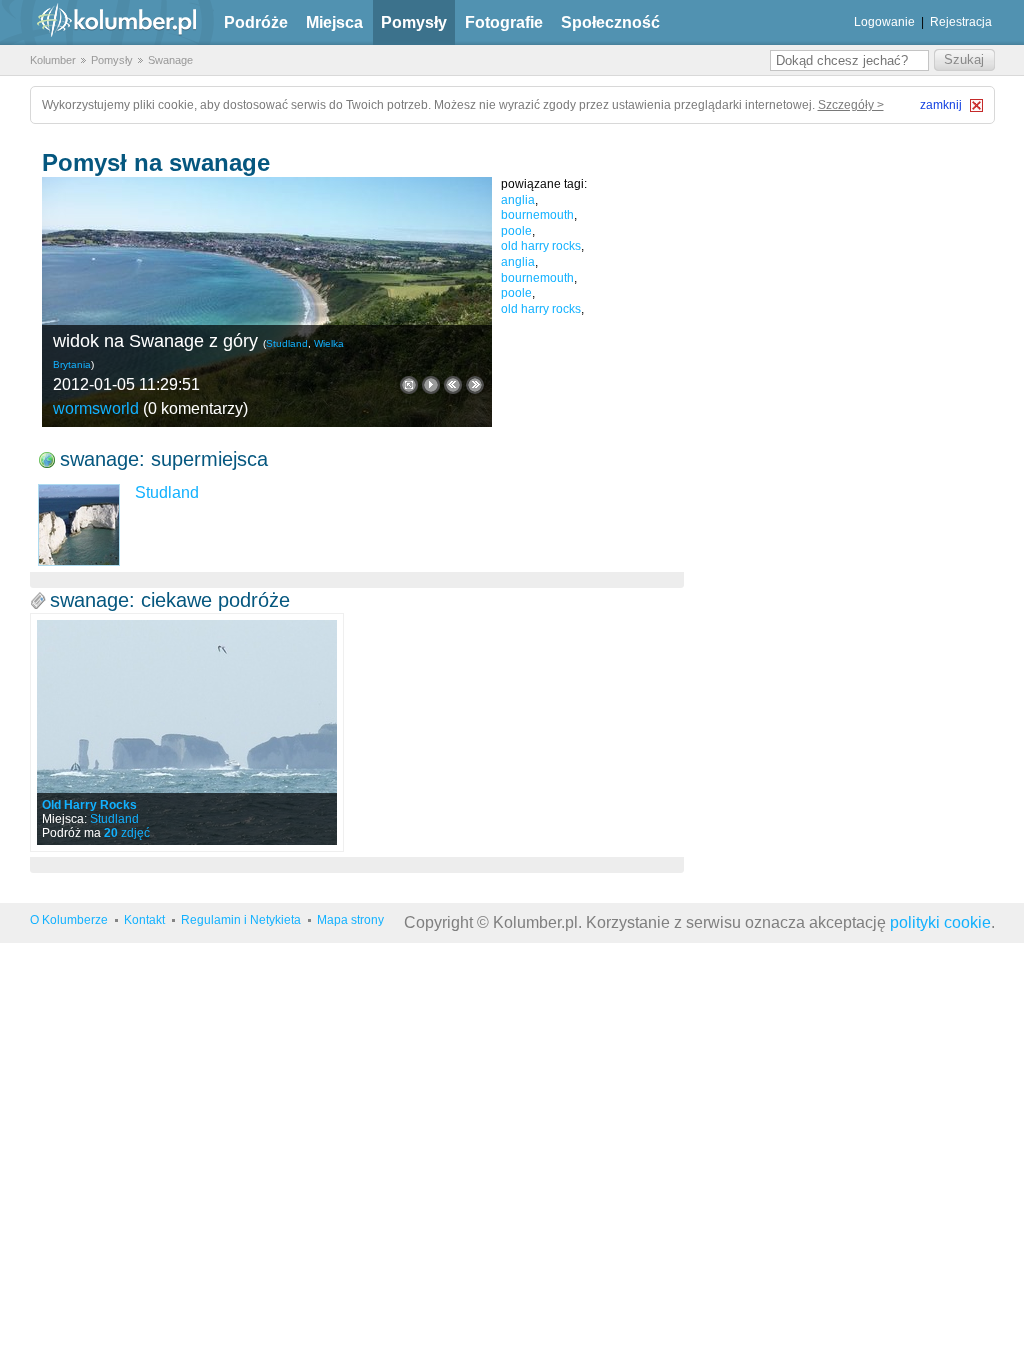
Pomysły (414, 22)
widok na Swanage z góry (155, 341)
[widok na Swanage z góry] (267, 302)
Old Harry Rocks (89, 805)
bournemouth (537, 215)
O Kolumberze (69, 920)
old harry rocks (541, 246)
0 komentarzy (195, 408)
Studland (287, 343)
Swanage (170, 60)
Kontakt (144, 920)
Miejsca (334, 22)
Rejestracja (961, 22)
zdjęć (127, 833)
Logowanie (884, 22)
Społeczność (610, 22)
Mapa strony (350, 920)
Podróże (256, 22)
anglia (518, 200)
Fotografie (504, 22)
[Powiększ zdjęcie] (409, 385)
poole (516, 231)
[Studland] (79, 525)
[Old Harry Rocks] (187, 732)
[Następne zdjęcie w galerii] (453, 385)
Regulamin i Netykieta (241, 920)
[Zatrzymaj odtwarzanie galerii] (431, 385)
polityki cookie (940, 922)
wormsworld (96, 408)
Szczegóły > (851, 105)
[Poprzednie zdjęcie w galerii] (475, 385)
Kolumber (53, 60)
